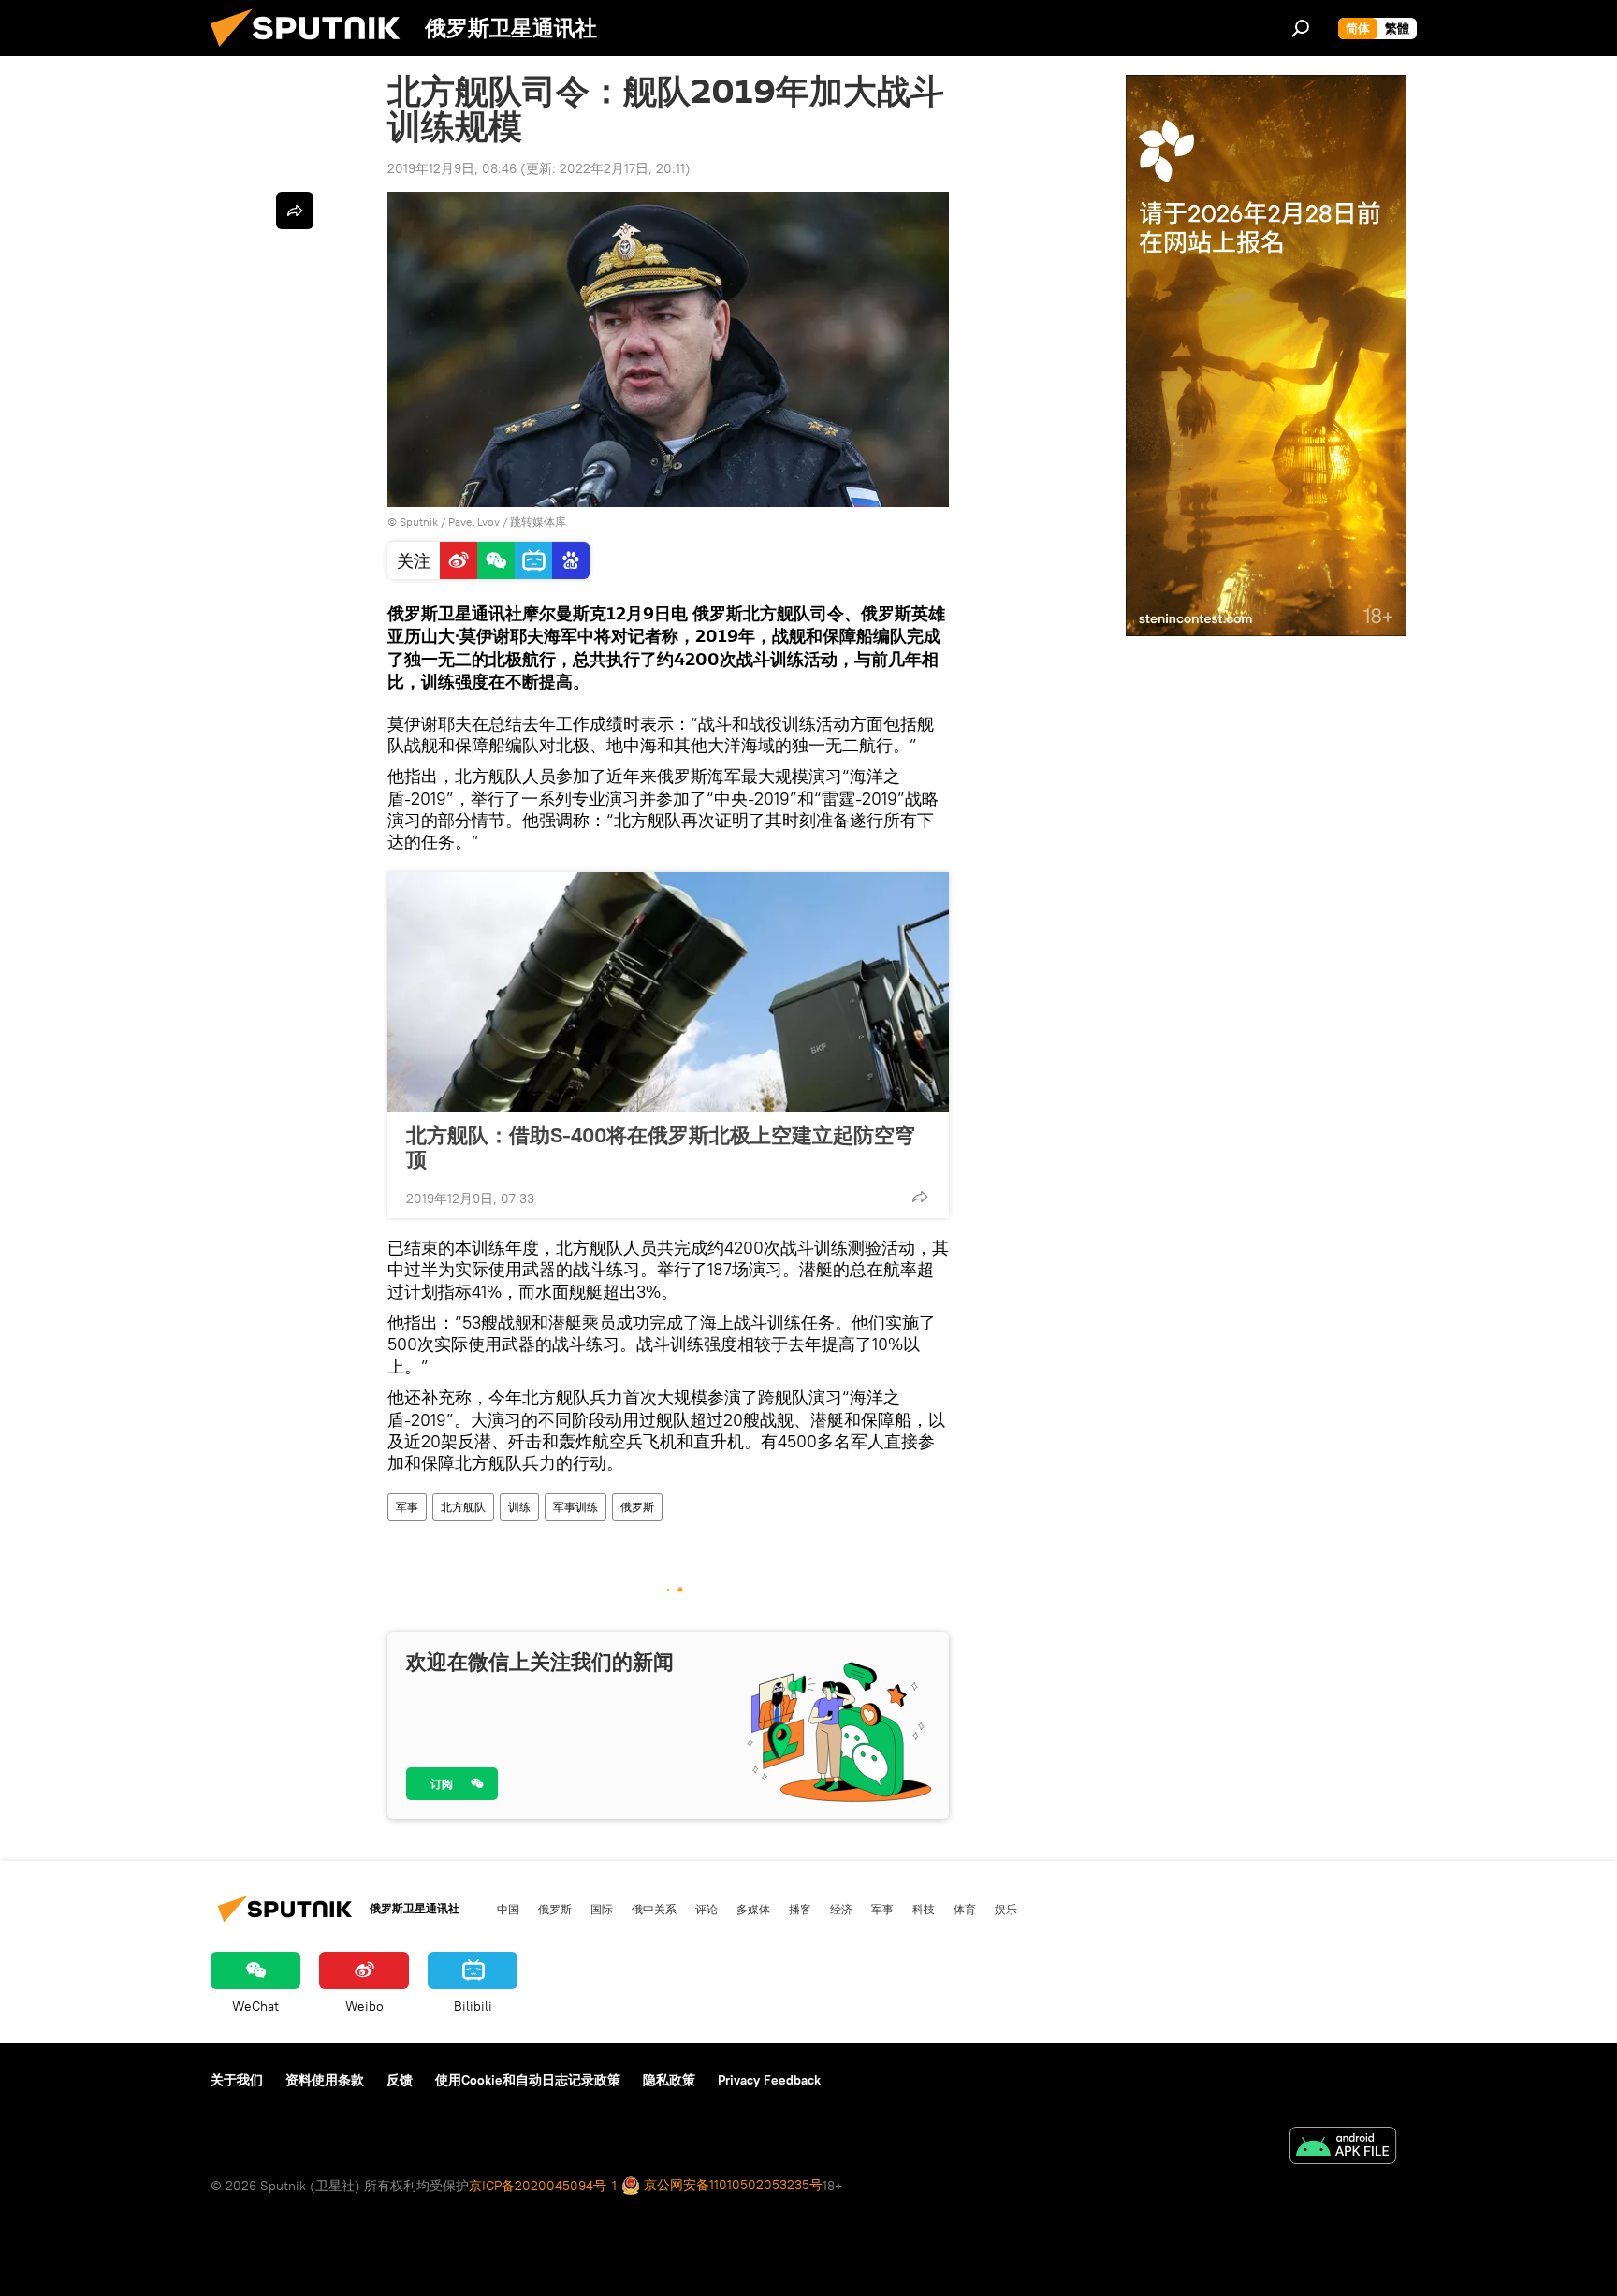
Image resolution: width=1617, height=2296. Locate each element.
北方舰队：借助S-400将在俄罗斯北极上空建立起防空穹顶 (661, 1147)
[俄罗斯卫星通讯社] (313, 51)
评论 (707, 1909)
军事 (407, 1507)
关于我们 (237, 2080)
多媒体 (753, 1909)
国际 (602, 1909)
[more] (920, 1197)
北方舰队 (463, 1507)
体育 (965, 1909)
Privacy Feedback (769, 2080)
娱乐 (1006, 1909)
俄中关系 (654, 1909)
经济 (841, 1909)
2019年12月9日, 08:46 (452, 168)
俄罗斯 (637, 1507)
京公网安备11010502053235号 (731, 2185)
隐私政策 (669, 2080)
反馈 (400, 2080)
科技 (924, 1909)
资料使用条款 (325, 2080)
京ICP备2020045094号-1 (543, 2186)
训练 (519, 1507)
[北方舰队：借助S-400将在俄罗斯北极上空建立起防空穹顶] (668, 992)
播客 (800, 1909)
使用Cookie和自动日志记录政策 (528, 2080)
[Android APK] (1343, 2148)
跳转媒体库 (538, 522)
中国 (508, 1909)
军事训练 (575, 1507)
